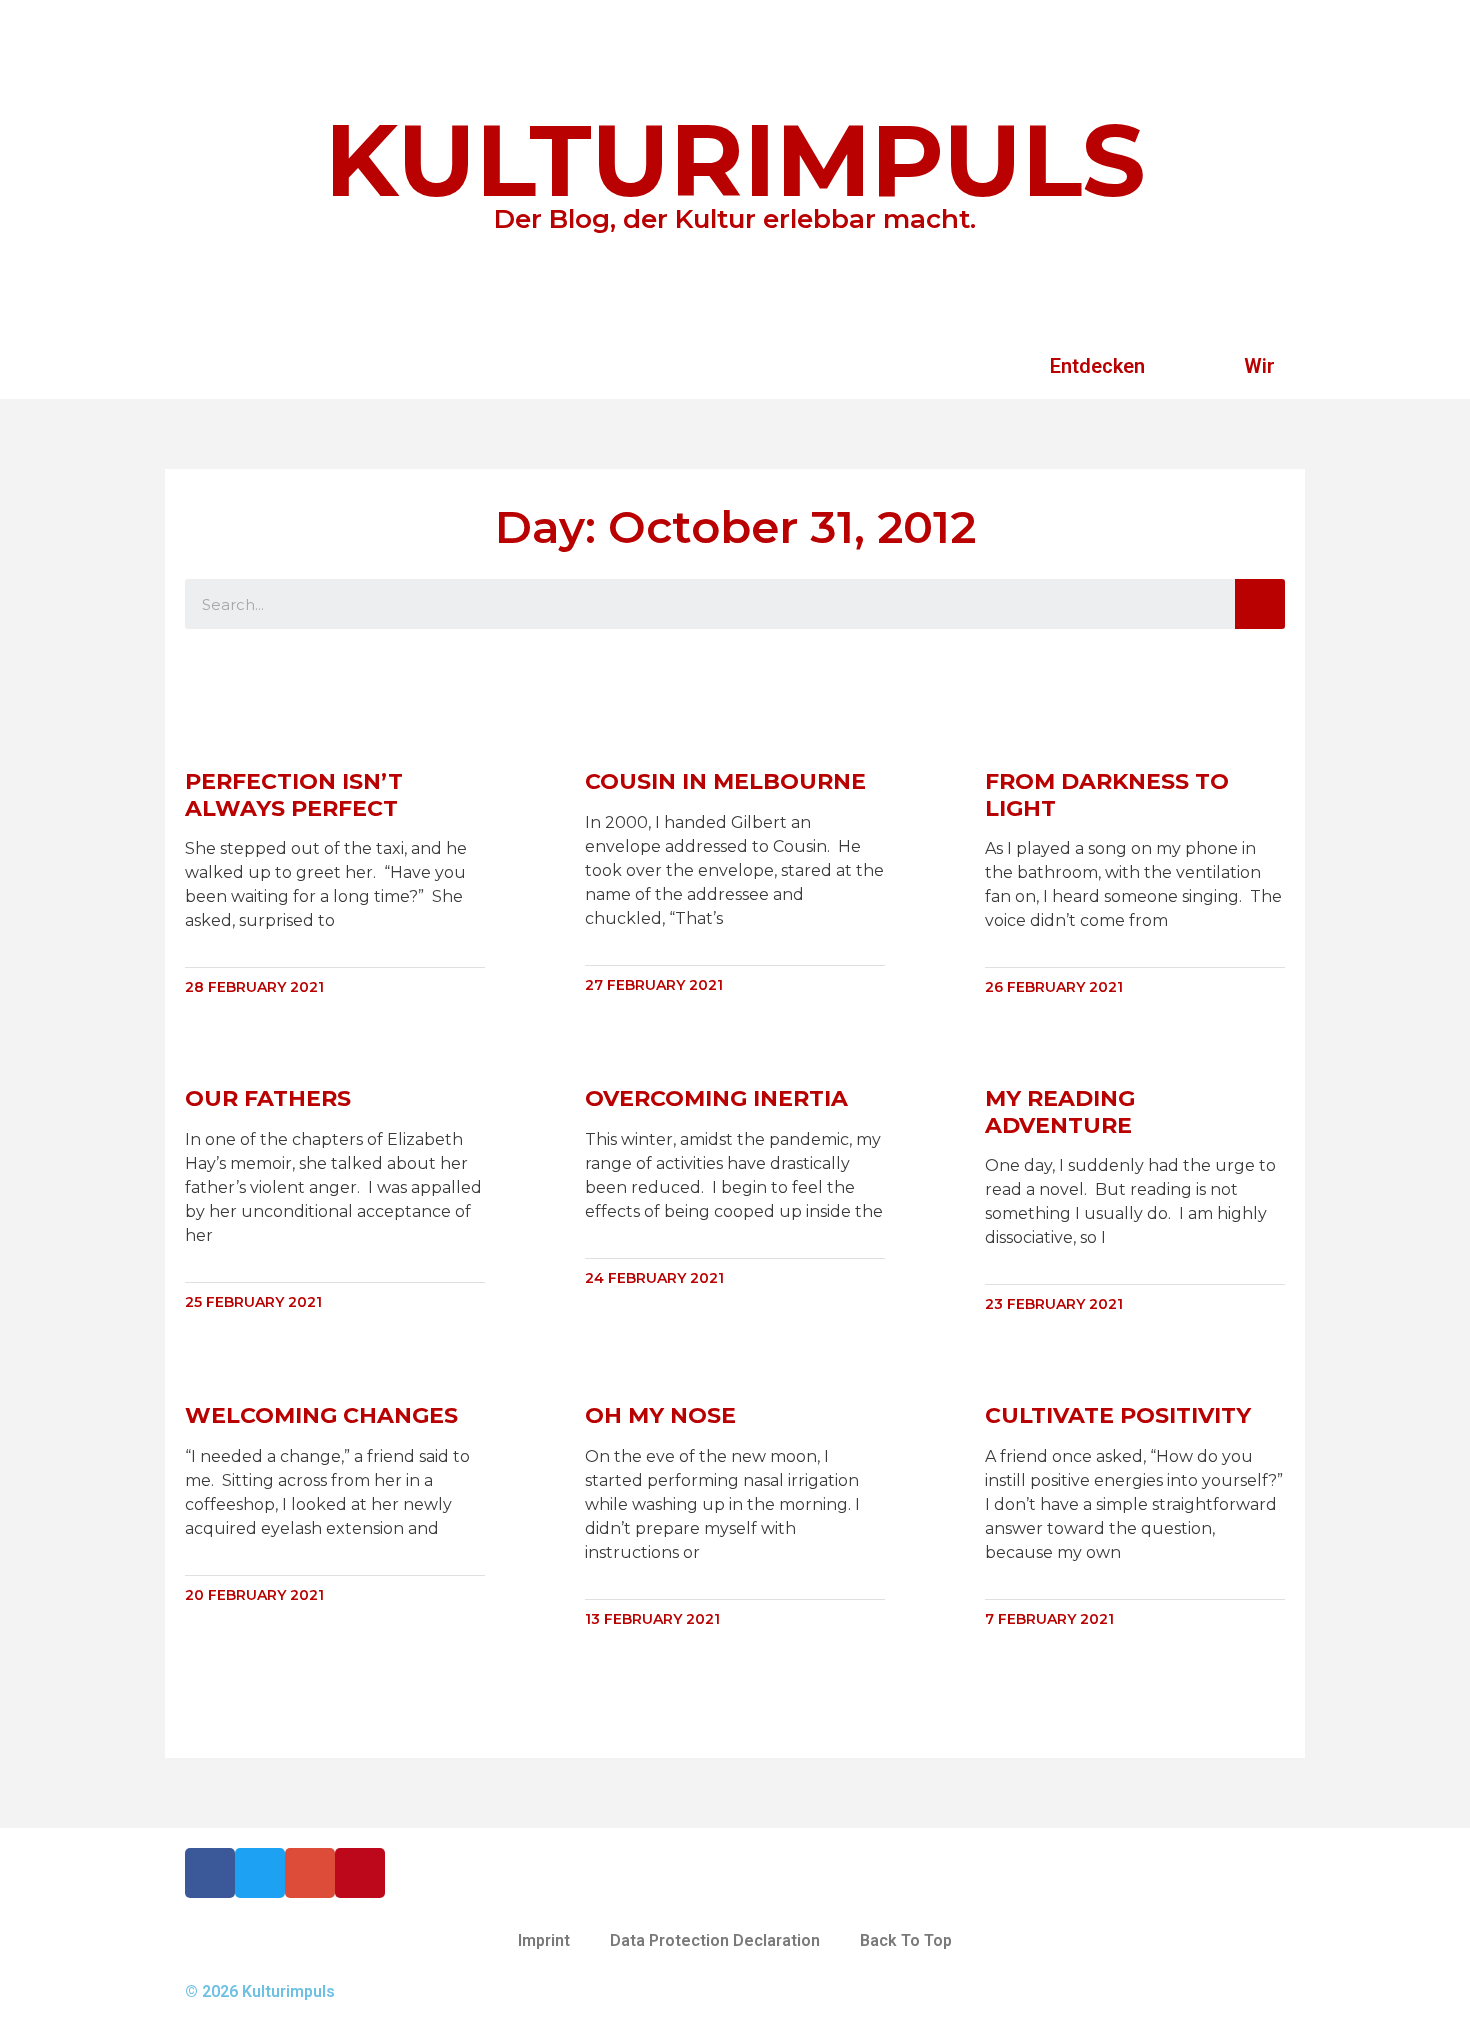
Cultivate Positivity (1118, 1415)
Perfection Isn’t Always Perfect (294, 794)
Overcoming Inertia (716, 1098)
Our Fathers (268, 1098)
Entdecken (1097, 366)
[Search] (1260, 604)
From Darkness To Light (1107, 794)
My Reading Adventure (1060, 1111)
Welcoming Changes (321, 1415)
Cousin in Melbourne (725, 781)
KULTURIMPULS (735, 160)
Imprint (544, 1940)
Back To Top (906, 1940)
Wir (1259, 366)
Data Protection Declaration (715, 1940)
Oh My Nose (660, 1415)
